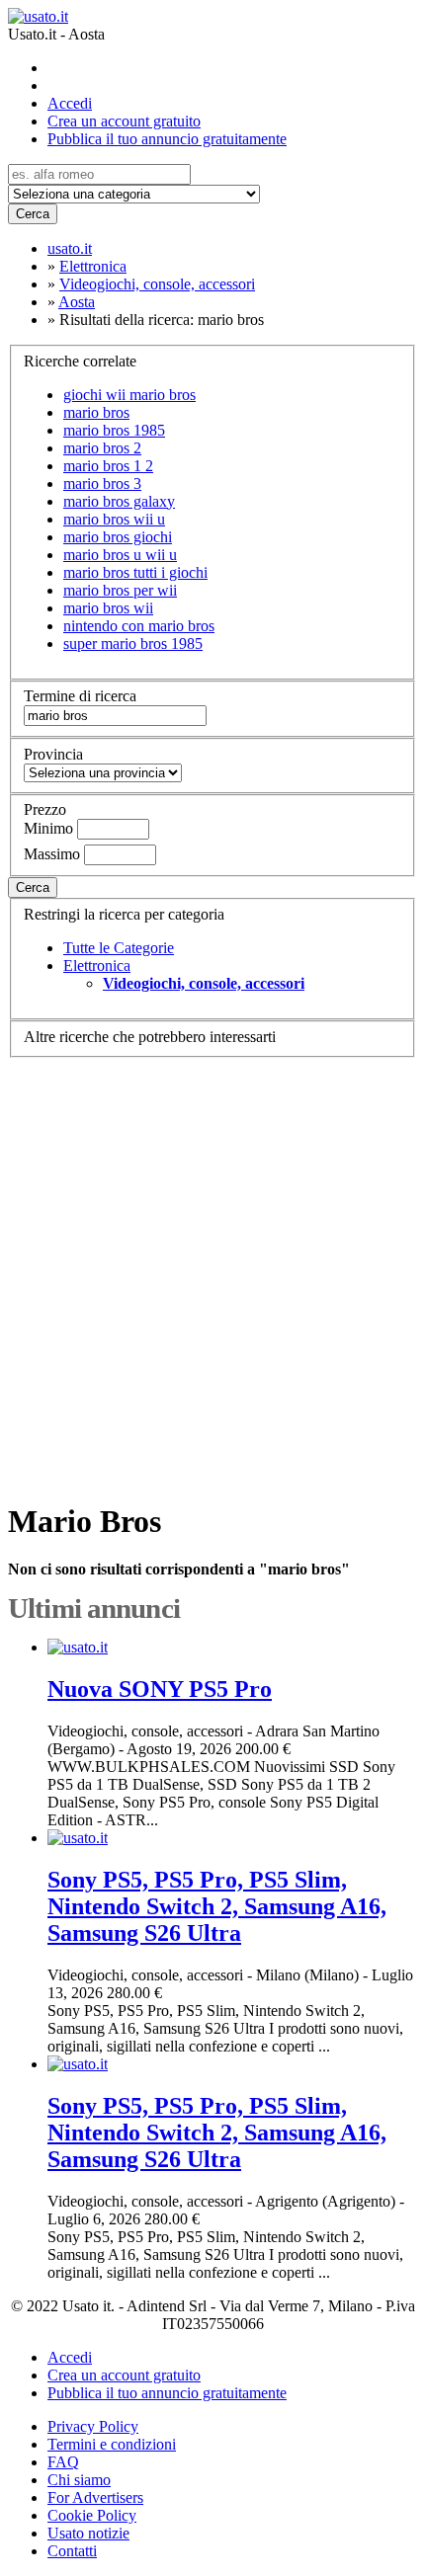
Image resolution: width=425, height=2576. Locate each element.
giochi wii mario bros (129, 395)
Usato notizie (88, 2533)
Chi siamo (79, 2480)
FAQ (63, 2462)
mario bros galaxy (119, 501)
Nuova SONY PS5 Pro (160, 1689)
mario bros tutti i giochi (135, 572)
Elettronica (97, 966)
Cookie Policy (92, 2515)
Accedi (70, 103)
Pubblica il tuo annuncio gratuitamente (167, 139)
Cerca (33, 214)
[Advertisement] (212, 1270)
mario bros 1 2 (108, 466)
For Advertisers (95, 2497)
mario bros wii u (114, 519)
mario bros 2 (102, 448)
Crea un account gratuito (124, 121)
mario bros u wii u (120, 555)
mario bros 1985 (114, 430)
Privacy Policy (93, 2426)
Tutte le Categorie (119, 948)
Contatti (72, 2551)
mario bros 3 (102, 483)
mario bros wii (108, 608)
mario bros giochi (118, 537)
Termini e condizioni (112, 2444)
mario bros (96, 412)
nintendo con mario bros (139, 626)
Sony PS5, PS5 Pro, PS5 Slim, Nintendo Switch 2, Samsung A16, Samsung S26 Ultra (217, 1906)
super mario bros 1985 (133, 644)
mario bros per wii (120, 590)
